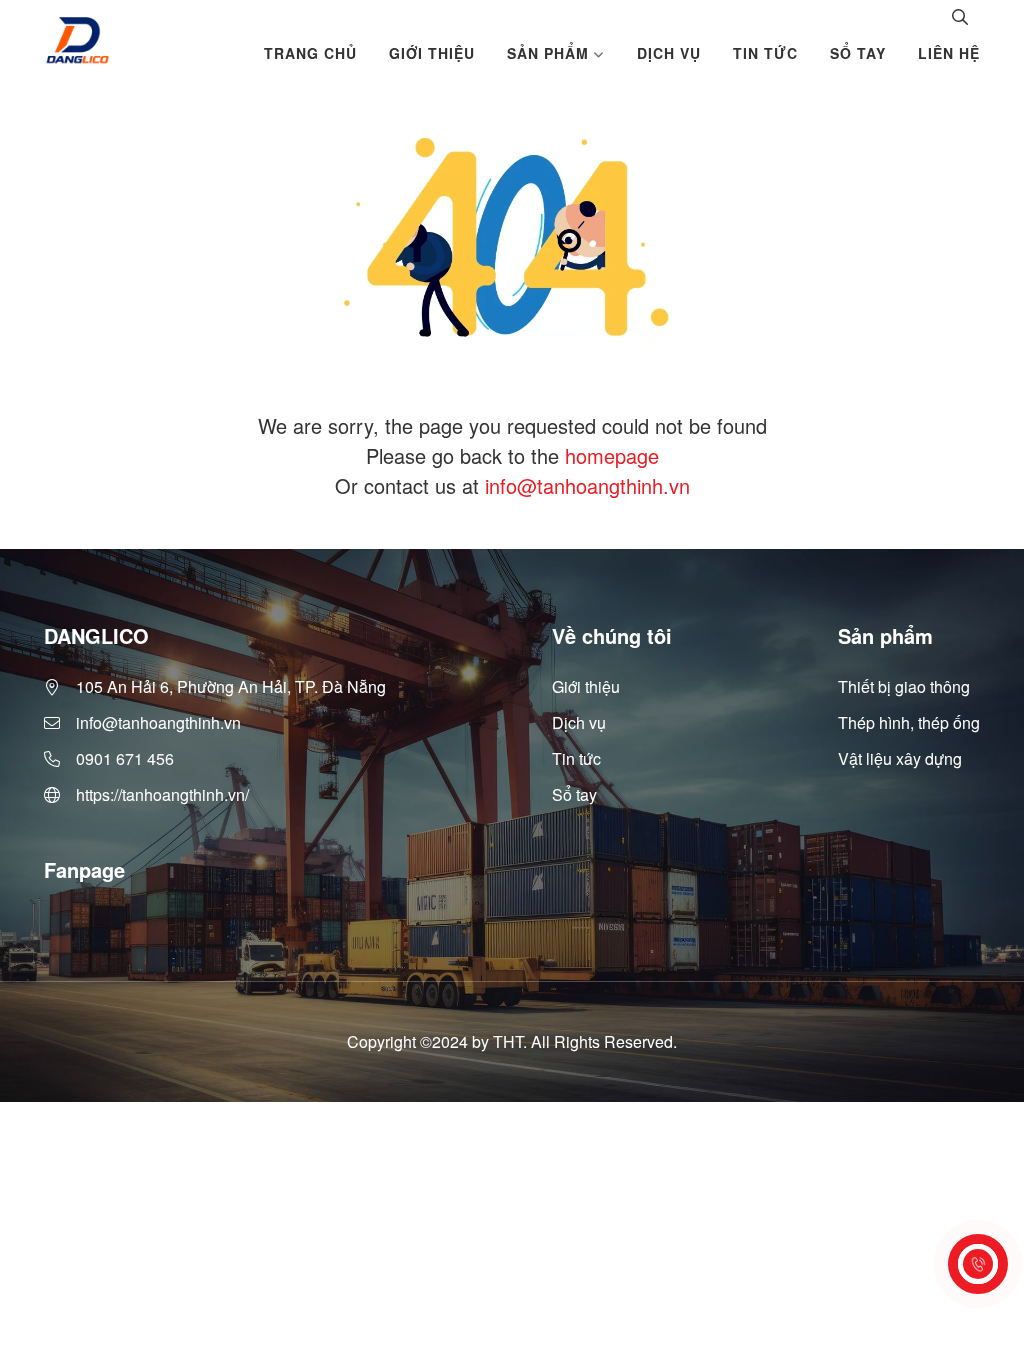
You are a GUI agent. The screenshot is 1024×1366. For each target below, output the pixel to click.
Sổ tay (858, 53)
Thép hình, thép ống (909, 722)
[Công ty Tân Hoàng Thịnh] (77, 41)
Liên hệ (949, 53)
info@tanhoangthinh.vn (587, 485)
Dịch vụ (669, 53)
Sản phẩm (548, 53)
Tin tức (765, 53)
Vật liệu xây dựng (900, 758)
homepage (612, 455)
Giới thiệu (432, 53)
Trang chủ (310, 53)
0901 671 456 (125, 758)
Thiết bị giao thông (904, 686)
